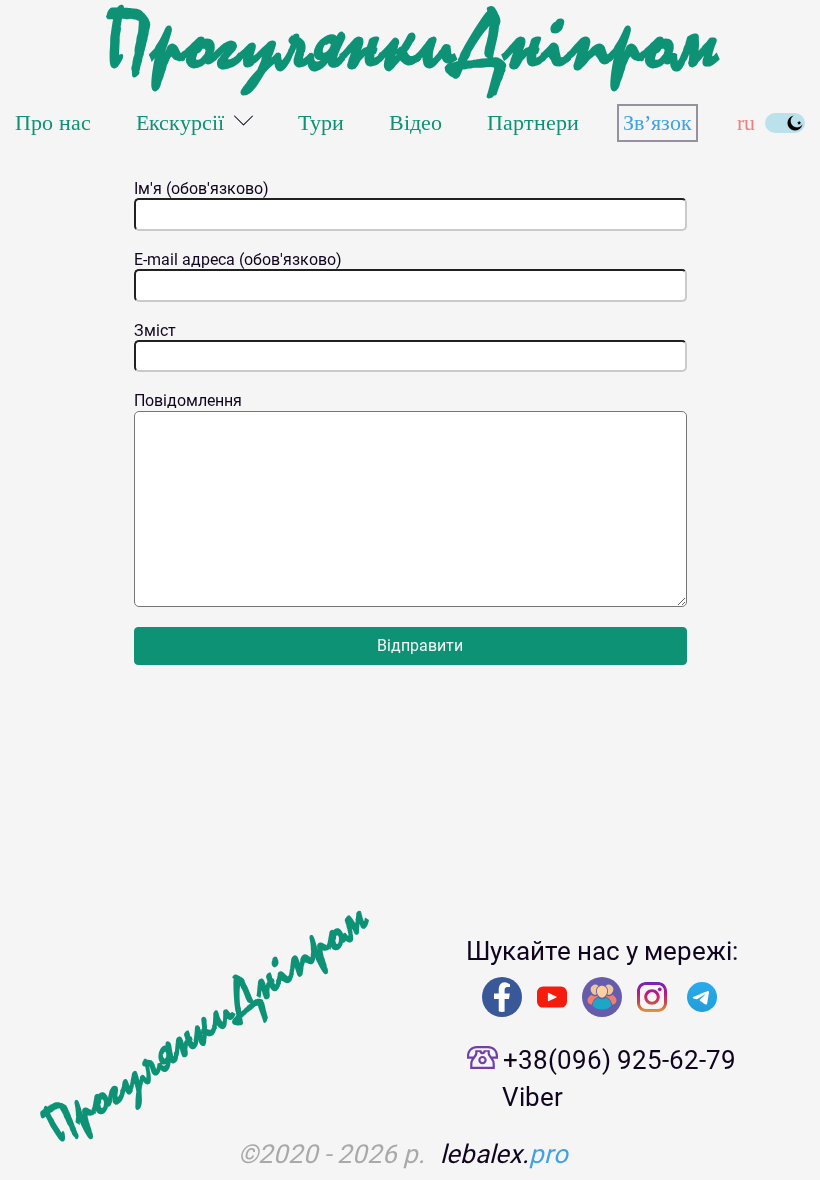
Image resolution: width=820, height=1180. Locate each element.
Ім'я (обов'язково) (201, 189)
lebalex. (504, 1154)
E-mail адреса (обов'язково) (238, 260)
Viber (532, 1097)
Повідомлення (188, 401)
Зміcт (155, 331)
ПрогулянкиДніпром (410, 45)
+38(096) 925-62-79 (619, 1060)
